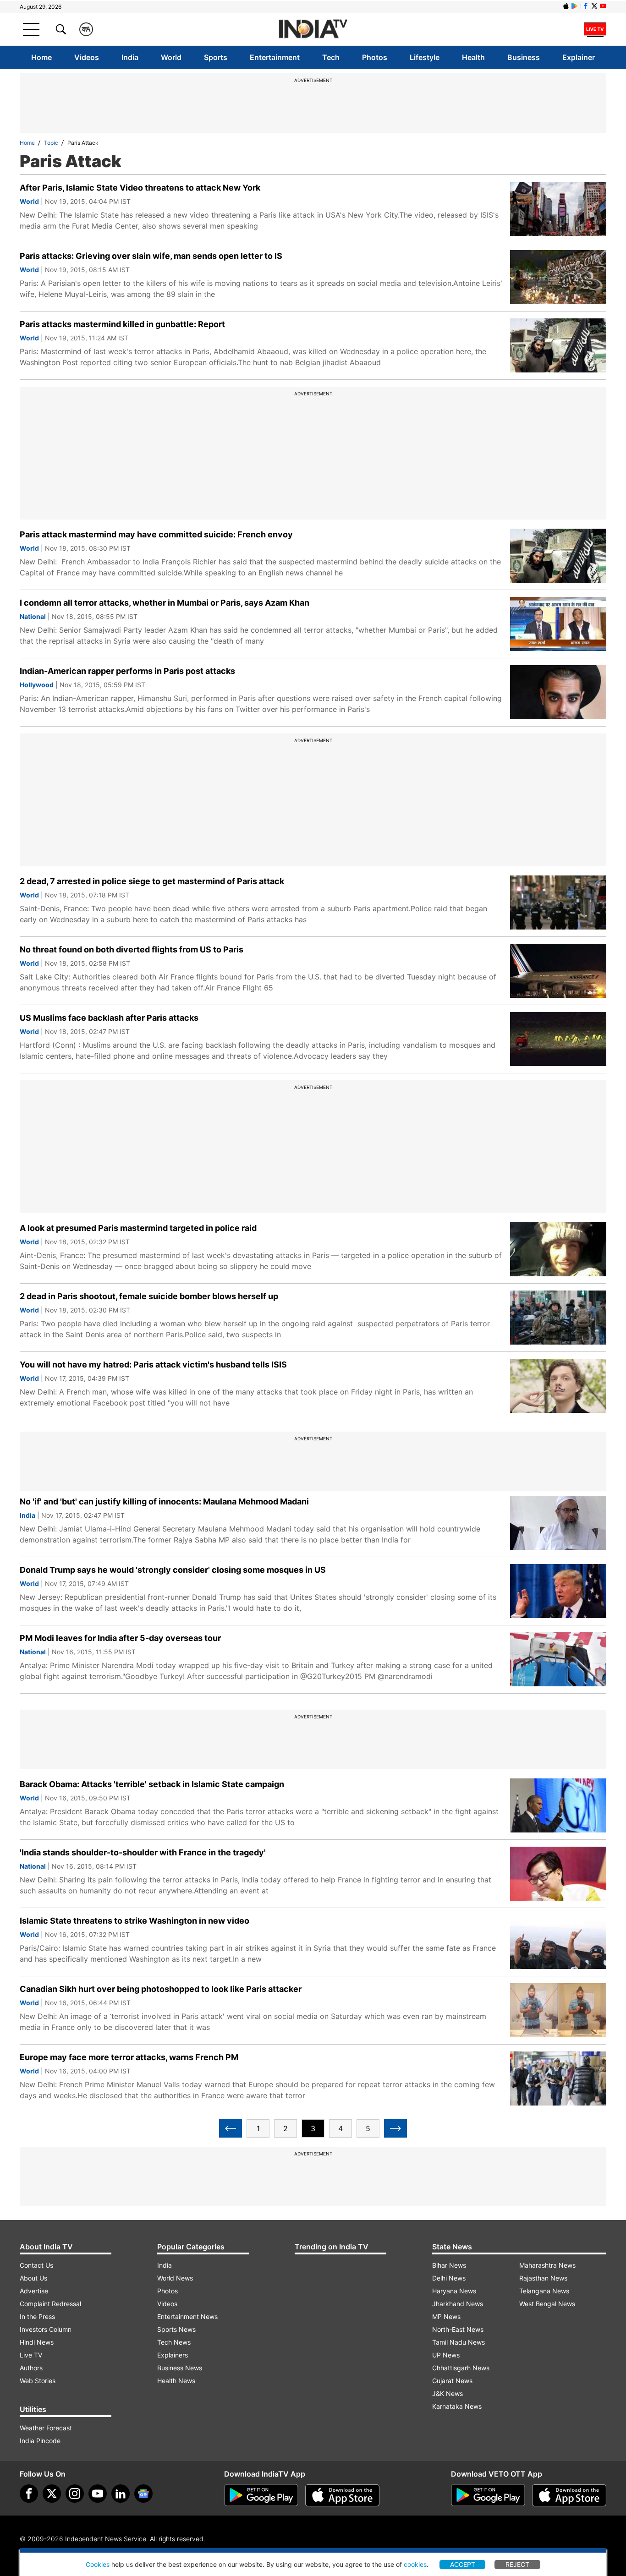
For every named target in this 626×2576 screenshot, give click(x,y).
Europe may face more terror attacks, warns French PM (129, 2057)
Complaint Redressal (50, 2304)
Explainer (579, 57)
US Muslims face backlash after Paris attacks (109, 1018)
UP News (446, 2355)
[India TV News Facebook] (586, 6)
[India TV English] (313, 30)
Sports (216, 57)
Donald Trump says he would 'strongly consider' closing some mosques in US (173, 1570)
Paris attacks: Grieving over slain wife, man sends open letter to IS (151, 256)
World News (175, 2278)
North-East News (458, 2329)
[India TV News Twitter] (594, 6)
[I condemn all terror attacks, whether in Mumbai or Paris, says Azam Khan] (558, 624)
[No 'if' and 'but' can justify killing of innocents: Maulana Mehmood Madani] (558, 1523)
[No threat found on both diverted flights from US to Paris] (558, 971)
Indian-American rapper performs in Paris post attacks (127, 671)
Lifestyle (425, 57)
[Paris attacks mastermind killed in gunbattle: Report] (558, 345)
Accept (463, 2564)
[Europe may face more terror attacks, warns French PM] (558, 2078)
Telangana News (544, 2291)
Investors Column (46, 2329)
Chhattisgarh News (461, 2368)
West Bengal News (547, 2304)
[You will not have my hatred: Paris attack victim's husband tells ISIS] (558, 1386)
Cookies (98, 2564)
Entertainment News (187, 2316)
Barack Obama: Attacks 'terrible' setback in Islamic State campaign (152, 1784)
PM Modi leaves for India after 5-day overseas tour (120, 1638)
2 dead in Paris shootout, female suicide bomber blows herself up (149, 1296)
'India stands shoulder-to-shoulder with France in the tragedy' (143, 1852)
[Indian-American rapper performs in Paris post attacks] (558, 692)
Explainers (173, 2355)
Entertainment (275, 57)
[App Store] (342, 2495)
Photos (375, 57)
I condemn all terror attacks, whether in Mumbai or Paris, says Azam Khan (165, 603)
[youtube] (98, 2494)
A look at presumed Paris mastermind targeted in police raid (138, 1228)
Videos (87, 57)
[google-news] (143, 2494)
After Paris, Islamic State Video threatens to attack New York (140, 188)
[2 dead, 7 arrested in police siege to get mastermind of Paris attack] (558, 902)
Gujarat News (452, 2381)
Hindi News (37, 2342)
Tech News (174, 2342)
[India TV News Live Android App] (261, 2495)
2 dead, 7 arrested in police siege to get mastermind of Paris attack (152, 881)
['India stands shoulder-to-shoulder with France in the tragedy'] (558, 1874)
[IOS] (566, 6)
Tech (331, 57)
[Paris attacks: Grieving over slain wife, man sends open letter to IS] (558, 277)
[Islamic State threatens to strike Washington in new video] (558, 1942)
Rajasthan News (543, 2278)
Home (41, 57)
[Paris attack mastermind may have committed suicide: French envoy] (558, 556)
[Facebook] (29, 2494)
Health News (176, 2381)
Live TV (31, 2355)
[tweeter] (52, 2494)
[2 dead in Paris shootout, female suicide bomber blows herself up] (558, 1318)
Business (524, 57)
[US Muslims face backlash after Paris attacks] (558, 1039)
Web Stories (38, 2381)
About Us (33, 2278)
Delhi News (449, 2278)
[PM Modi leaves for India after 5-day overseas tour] (558, 1659)
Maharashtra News (547, 2265)
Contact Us (36, 2265)
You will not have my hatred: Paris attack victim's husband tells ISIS (153, 1365)
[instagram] (75, 2494)
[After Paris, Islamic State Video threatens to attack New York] (558, 209)
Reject (517, 2564)
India (130, 57)
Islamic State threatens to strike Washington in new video (135, 1921)
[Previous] (231, 2128)
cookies (415, 2564)
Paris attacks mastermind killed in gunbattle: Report (122, 324)
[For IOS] (569, 2495)
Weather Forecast (46, 2428)
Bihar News (449, 2265)
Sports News (176, 2329)
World (171, 57)
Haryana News (454, 2291)
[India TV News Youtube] (603, 6)
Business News (180, 2368)
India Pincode (40, 2441)
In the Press (37, 2316)
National (33, 616)
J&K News (448, 2393)
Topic (51, 143)
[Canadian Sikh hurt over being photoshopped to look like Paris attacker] (558, 2010)
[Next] (395, 2128)
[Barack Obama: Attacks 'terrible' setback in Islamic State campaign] (558, 1805)
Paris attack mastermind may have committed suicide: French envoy (156, 534)
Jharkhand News (458, 2304)
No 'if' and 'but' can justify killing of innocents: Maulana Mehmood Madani (164, 1501)
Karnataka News (457, 2406)
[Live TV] (595, 29)
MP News (446, 2316)
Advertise (34, 2291)
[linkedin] (121, 2494)
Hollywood (37, 685)
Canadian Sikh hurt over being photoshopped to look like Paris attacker (161, 1989)
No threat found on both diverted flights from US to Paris (132, 949)
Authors (31, 2368)
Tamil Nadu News (459, 2342)
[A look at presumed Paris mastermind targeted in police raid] (558, 1249)
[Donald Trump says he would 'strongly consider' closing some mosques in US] (558, 1591)
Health (473, 57)
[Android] (575, 6)
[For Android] (488, 2495)
